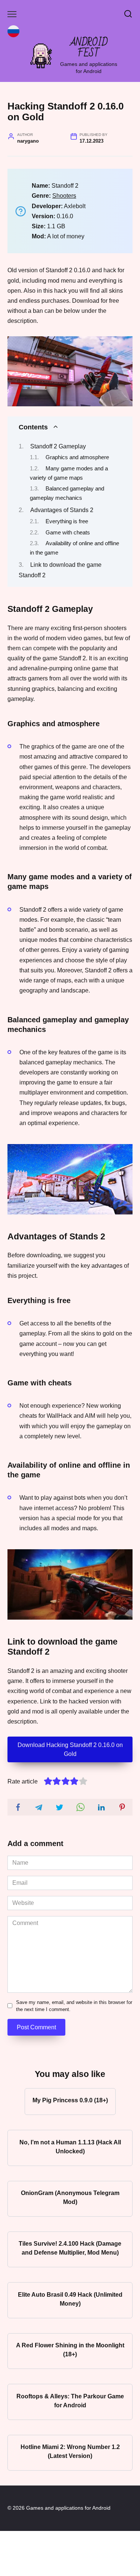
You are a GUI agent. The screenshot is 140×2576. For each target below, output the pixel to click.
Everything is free (67, 521)
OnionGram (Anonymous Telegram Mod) (70, 2197)
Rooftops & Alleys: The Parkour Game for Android (70, 2400)
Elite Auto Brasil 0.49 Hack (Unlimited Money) (70, 2299)
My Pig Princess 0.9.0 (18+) (70, 2100)
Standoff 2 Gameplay (58, 446)
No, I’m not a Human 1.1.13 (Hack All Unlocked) (70, 2146)
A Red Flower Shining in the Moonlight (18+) (70, 2350)
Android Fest (89, 48)
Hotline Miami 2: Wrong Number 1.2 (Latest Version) (70, 2451)
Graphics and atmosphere (77, 457)
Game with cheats (68, 533)
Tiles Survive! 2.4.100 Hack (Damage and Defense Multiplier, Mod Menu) (70, 2248)
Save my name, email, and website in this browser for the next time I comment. (74, 2006)
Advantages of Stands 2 (62, 510)
